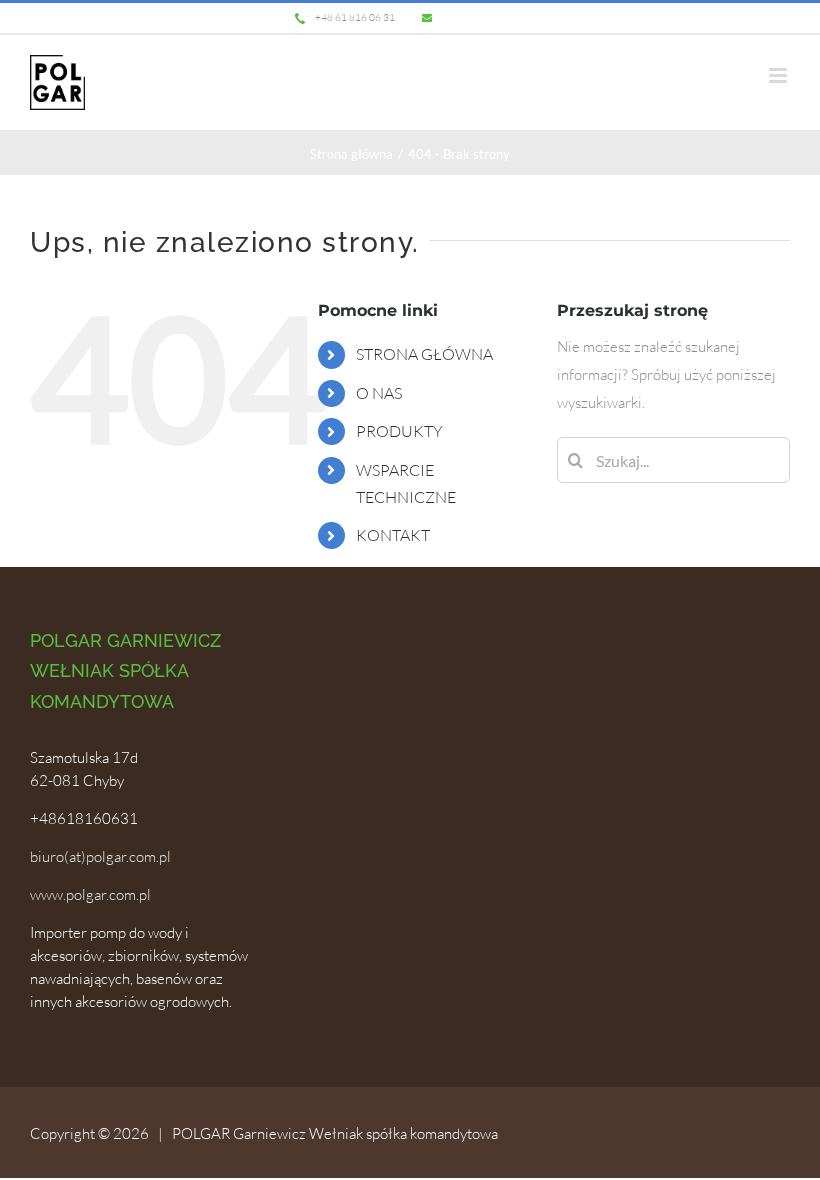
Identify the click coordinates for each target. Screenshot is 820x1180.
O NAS (379, 393)
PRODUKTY (399, 431)
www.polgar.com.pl (90, 894)
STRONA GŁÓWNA (424, 354)
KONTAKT (393, 535)
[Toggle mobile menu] (779, 75)
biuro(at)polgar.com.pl (100, 856)
